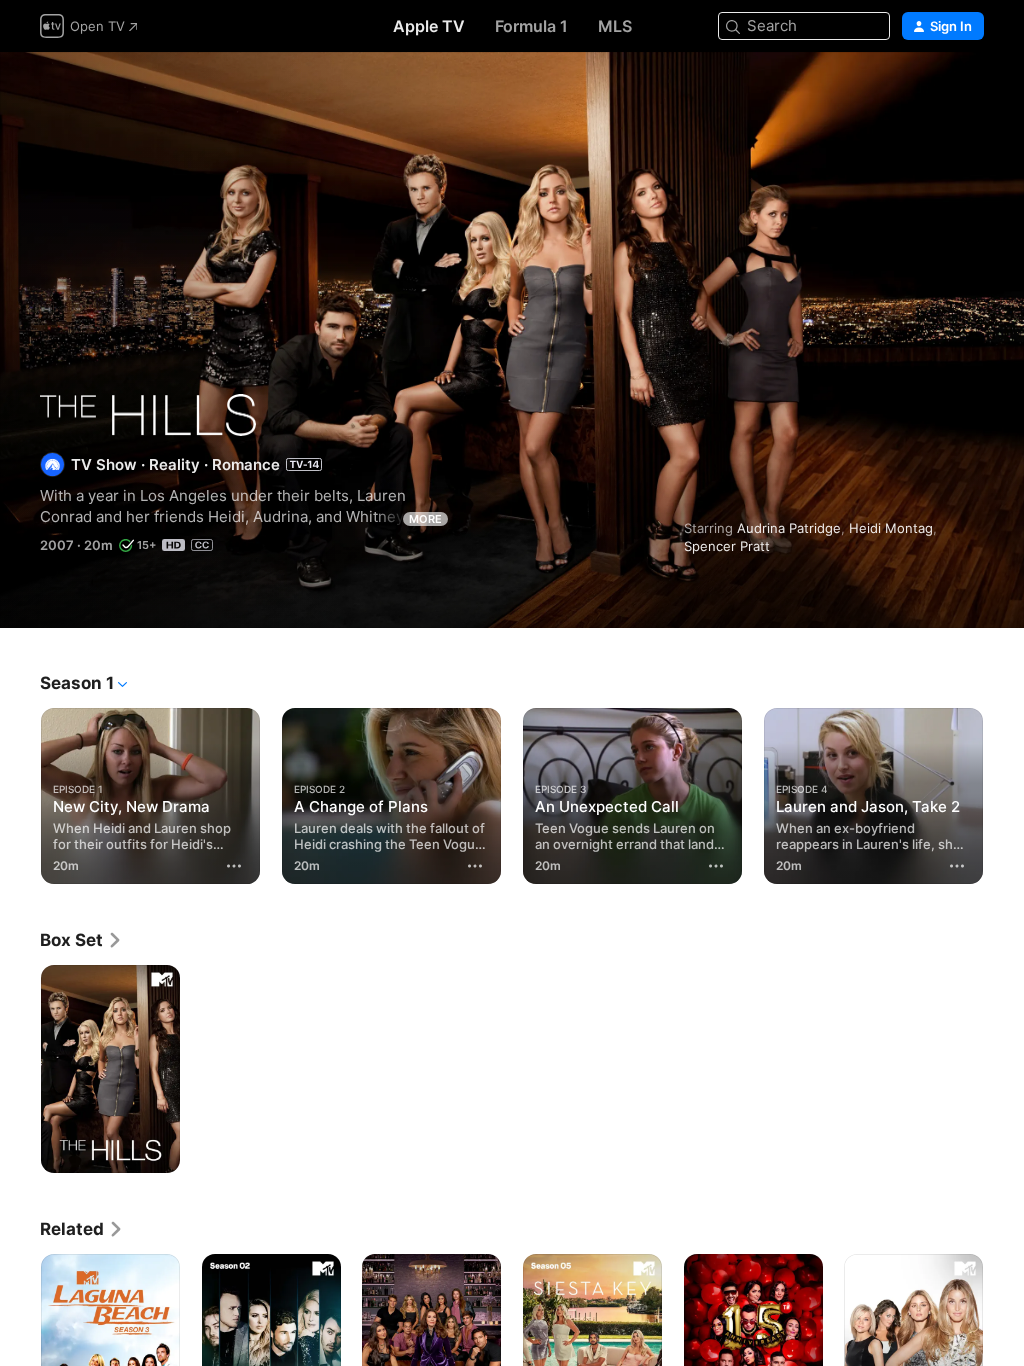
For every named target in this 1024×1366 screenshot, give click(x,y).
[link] (81, 940)
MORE (425, 519)
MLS (615, 26)
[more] (234, 866)
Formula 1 (531, 26)
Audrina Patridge (789, 528)
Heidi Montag (891, 528)
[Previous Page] (20, 792)
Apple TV (429, 26)
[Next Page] (1004, 792)
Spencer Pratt (727, 546)
